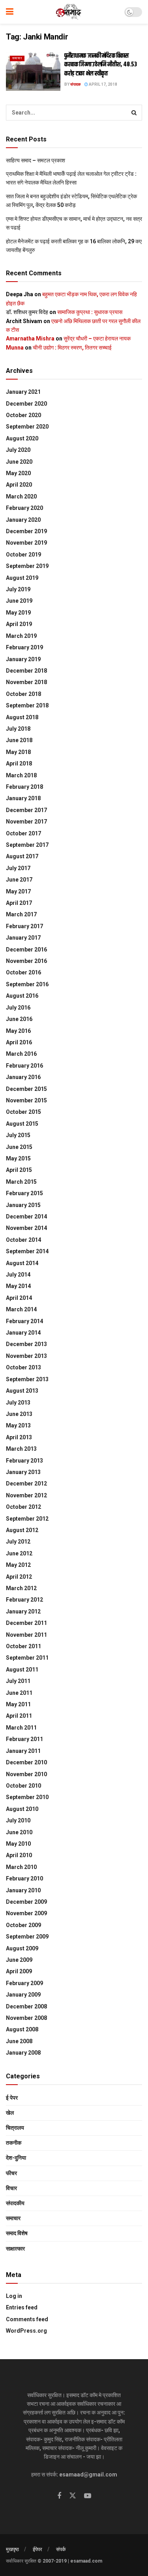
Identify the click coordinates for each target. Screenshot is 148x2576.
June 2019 (19, 601)
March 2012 (21, 1588)
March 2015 (21, 1182)
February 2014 (24, 1321)
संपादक (75, 84)
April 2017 (19, 903)
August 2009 (22, 1948)
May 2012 (18, 1565)
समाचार (17, 58)
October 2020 (23, 415)
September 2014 (27, 1251)
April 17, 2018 (103, 84)
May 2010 (18, 1844)
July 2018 (18, 729)
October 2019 (23, 555)
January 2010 (23, 1890)
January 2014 (23, 1333)
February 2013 (24, 1461)
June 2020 (19, 462)
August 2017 (22, 856)
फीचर (11, 2173)
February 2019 (24, 647)
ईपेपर (37, 2549)
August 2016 (22, 996)
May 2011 (18, 1704)
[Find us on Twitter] (73, 2496)
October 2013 (23, 1367)
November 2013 (26, 1356)
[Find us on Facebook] (59, 2496)
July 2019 (18, 589)
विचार (11, 2188)
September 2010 (27, 1797)
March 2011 (21, 1728)
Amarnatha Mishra (30, 338)
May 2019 (18, 613)
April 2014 (19, 1298)
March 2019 (21, 636)
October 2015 (23, 1112)
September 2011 (27, 1658)
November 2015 (26, 1100)
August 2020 (22, 438)
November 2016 (26, 961)
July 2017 (18, 868)
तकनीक (14, 2143)
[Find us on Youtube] (88, 2496)
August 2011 (22, 1670)
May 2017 (18, 891)
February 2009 (24, 1983)
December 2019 (26, 531)
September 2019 (27, 566)
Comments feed (27, 2319)
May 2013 (18, 1425)
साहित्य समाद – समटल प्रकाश (36, 160)
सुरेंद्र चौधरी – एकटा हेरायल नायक (97, 338)
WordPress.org (26, 2331)
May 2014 (18, 1286)
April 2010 (19, 1855)
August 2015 (22, 1124)
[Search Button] (134, 113)
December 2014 (26, 1217)
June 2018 (19, 740)
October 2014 (23, 1240)
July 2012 (18, 1542)
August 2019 (22, 578)
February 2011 (24, 1739)
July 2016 (18, 1008)
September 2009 (27, 1937)
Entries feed (22, 2307)
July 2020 (18, 450)
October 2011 (23, 1646)
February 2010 (24, 1878)
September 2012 (27, 1519)
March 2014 (21, 1309)
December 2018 (26, 671)
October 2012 (23, 1507)
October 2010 (23, 1786)
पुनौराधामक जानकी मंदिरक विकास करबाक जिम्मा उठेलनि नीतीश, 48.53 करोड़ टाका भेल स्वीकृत (101, 65)
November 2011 (26, 1635)
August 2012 (22, 1530)
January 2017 (23, 938)
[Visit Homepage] (69, 12)
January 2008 (23, 2053)
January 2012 (23, 1611)
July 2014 (18, 1275)
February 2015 (24, 1193)
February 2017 (24, 926)
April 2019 (19, 624)
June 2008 (19, 2041)
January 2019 (23, 659)
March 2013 (21, 1449)
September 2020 (27, 427)
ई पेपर (12, 2098)
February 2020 (24, 508)
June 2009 (19, 1960)
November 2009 (26, 1913)
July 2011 (18, 1681)
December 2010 (26, 1762)
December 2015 (26, 1089)
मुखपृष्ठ (12, 2549)
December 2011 (26, 1623)
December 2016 (26, 950)
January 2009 (23, 1995)
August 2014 (22, 1263)
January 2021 (23, 392)
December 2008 (26, 2006)
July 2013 (18, 1403)
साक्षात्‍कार (15, 2249)
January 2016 (23, 1077)
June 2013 (19, 1414)
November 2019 (26, 543)
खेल (10, 2113)
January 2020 (23, 520)
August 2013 (22, 1391)
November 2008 (26, 2018)
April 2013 (19, 1437)
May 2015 (18, 1158)
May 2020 (18, 473)
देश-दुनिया (16, 2158)
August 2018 (22, 717)
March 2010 (21, 1867)
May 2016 (18, 1031)
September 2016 (27, 984)
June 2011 (19, 1693)
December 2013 (26, 1344)
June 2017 (19, 880)
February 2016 (24, 1066)
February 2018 (24, 787)
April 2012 (19, 1577)
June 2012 (19, 1553)
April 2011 (19, 1716)
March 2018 (21, 775)
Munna (15, 348)
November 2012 (26, 1495)
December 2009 (26, 1902)
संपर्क (61, 2549)
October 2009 (23, 1925)
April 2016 (19, 1042)
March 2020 (21, 496)
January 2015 (23, 1205)
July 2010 (18, 1820)
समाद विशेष (17, 2233)
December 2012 (26, 1484)
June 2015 (19, 1147)
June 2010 (19, 1832)
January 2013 (23, 1472)
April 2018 (19, 763)
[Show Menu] (10, 12)
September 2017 (27, 845)
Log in (14, 2296)
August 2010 (22, 1809)
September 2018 (27, 705)
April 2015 (19, 1170)
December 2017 (26, 810)
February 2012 (24, 1600)
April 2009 (19, 1971)
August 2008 (22, 2029)
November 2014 (26, 1228)
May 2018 (18, 752)
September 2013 (27, 1379)
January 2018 (23, 798)
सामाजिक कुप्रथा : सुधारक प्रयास (90, 312)
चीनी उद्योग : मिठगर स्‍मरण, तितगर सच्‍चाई (72, 348)
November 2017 (26, 822)
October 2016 (23, 972)
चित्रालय (15, 2128)
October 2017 (23, 833)
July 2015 (18, 1135)
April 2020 (19, 485)
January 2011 (23, 1751)
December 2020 (26, 404)
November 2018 (26, 682)
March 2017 (21, 914)
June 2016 (19, 1019)
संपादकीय (15, 2203)
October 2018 (23, 694)
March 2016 (21, 1054)
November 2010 (26, 1774)
